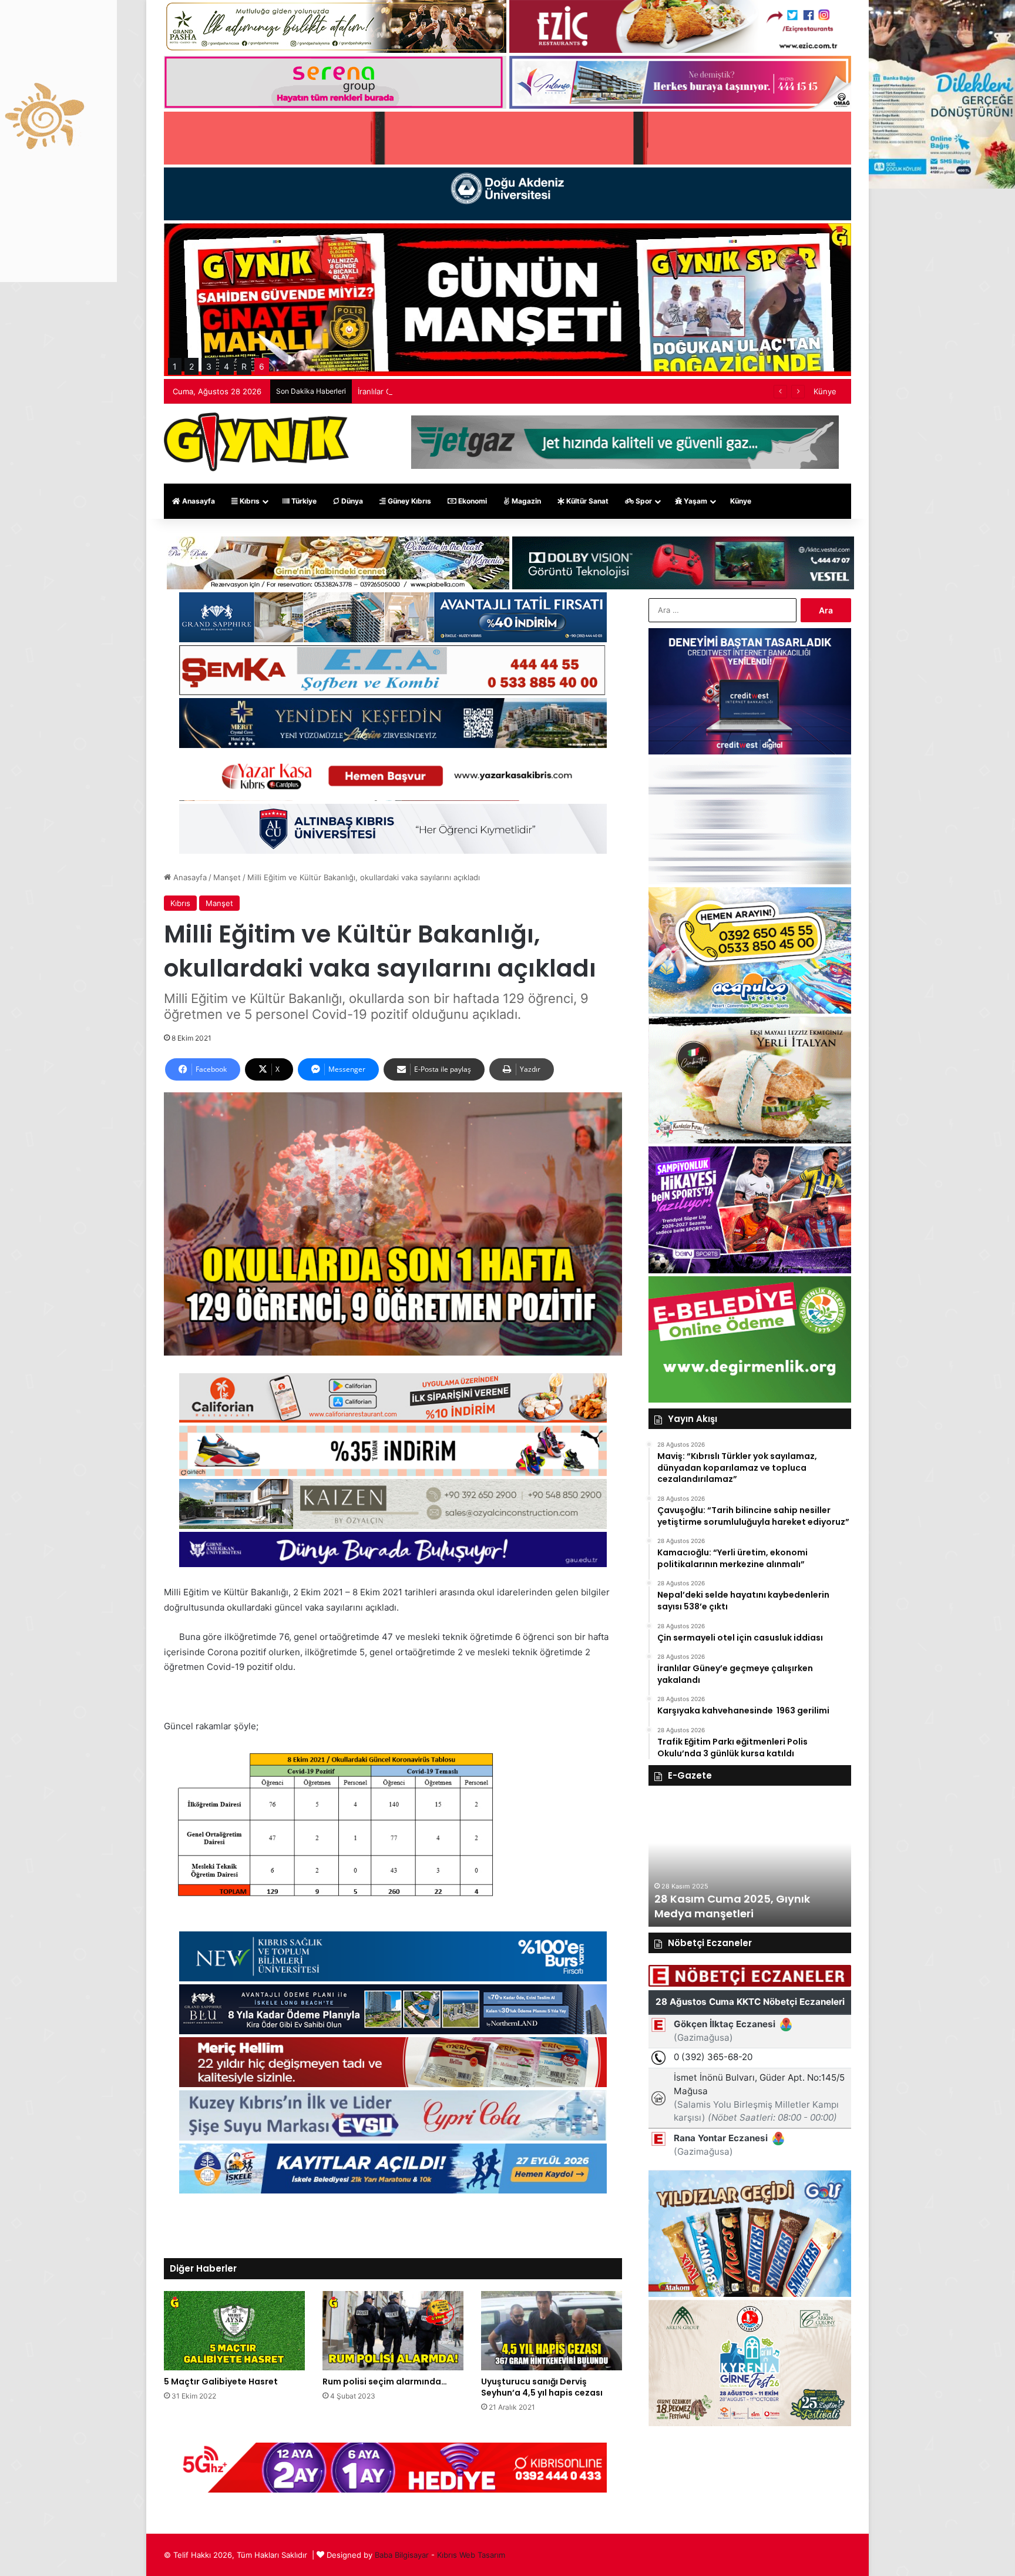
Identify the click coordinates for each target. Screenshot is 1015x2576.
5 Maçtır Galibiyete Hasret (221, 2382)
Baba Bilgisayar (402, 2555)
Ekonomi (472, 501)
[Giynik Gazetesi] (256, 442)
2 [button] (191, 366)
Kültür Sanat (587, 501)
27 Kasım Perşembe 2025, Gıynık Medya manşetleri (742, 1906)
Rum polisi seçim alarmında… (385, 2382)
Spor (643, 501)
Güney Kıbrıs (409, 501)
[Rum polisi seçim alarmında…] (393, 2331)
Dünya (351, 501)
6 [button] (262, 366)
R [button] (244, 366)
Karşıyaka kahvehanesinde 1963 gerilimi (431, 391)
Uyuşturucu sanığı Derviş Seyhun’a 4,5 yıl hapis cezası (542, 2387)
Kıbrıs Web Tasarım (471, 2555)
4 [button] (226, 366)
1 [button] (175, 366)
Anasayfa (198, 501)
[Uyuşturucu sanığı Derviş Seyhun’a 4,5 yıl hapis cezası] (552, 2331)
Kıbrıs (249, 501)
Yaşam (695, 501)
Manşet (227, 877)
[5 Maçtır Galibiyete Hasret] (234, 2331)
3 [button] (209, 366)
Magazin (525, 501)
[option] (750, 1862)
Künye (825, 391)
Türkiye (303, 501)
